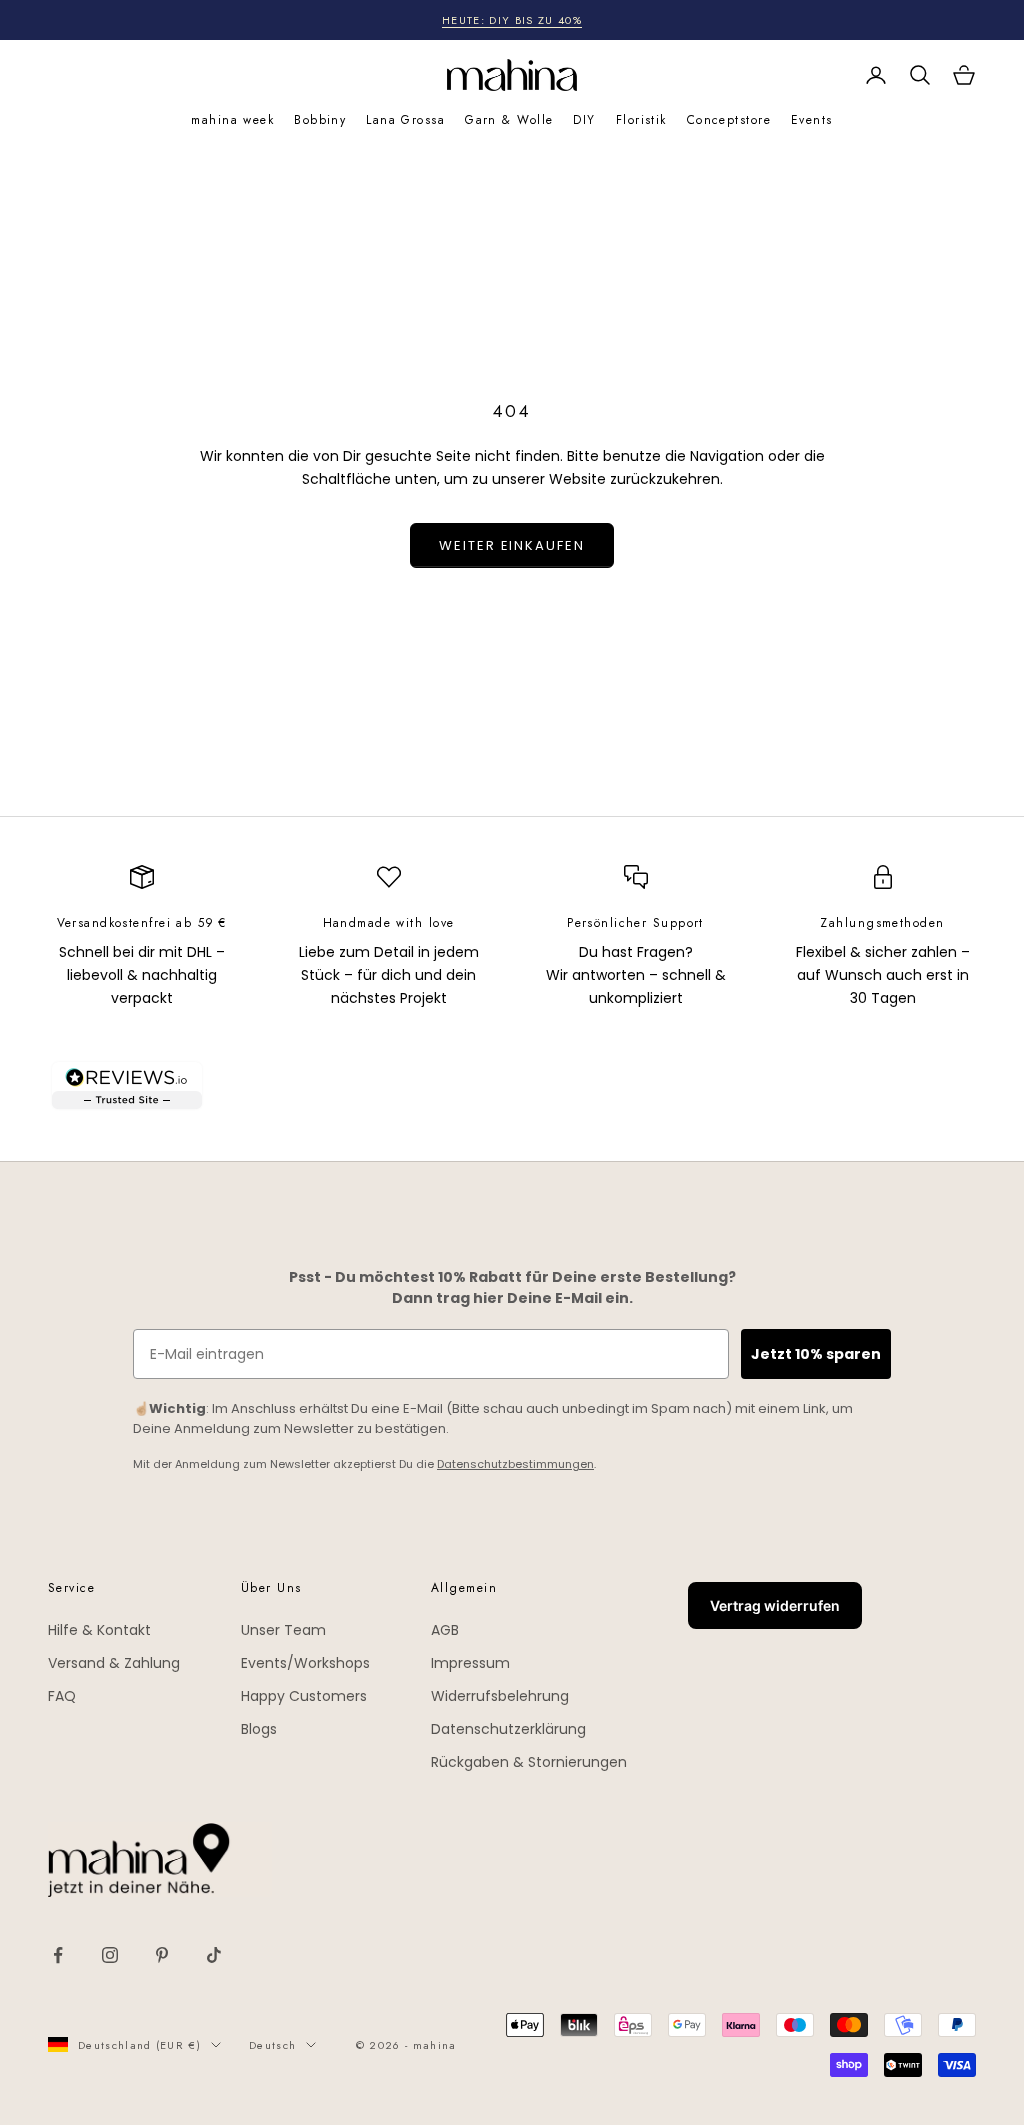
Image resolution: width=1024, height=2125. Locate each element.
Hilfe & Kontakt (99, 1630)
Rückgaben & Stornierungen (529, 1762)
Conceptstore (729, 120)
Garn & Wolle (509, 120)
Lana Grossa (405, 120)
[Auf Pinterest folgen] (162, 1955)
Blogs (259, 1729)
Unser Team (283, 1630)
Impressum (470, 1663)
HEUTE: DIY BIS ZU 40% (512, 20)
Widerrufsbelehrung (500, 1696)
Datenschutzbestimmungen (515, 1464)
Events (812, 120)
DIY (584, 120)
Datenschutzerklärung (508, 1729)
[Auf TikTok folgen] (214, 1955)
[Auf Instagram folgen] (110, 1955)
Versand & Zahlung (114, 1663)
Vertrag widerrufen (775, 1605)
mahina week (232, 120)
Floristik (641, 120)
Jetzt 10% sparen (816, 1354)
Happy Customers (304, 1696)
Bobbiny (320, 120)
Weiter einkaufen (512, 545)
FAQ (62, 1696)
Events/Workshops (305, 1663)
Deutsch (272, 2045)
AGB (445, 1630)
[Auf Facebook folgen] (58, 1955)
